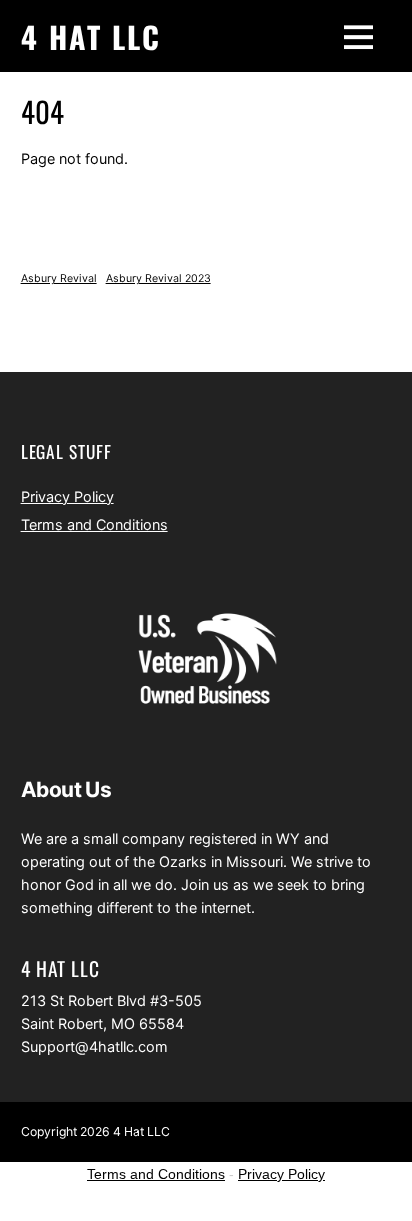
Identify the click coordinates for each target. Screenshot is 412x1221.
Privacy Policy (67, 496)
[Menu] (358, 36)
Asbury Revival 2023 (158, 278)
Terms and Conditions (94, 524)
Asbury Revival (59, 278)
